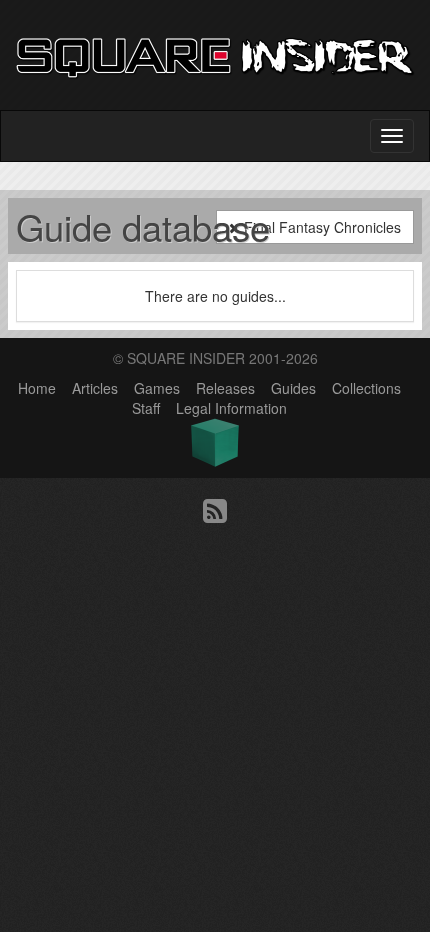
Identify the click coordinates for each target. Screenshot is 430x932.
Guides (293, 388)
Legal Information (231, 408)
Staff (146, 408)
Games (157, 388)
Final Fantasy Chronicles (320, 227)
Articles (95, 388)
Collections (366, 388)
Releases (225, 388)
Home (37, 388)
